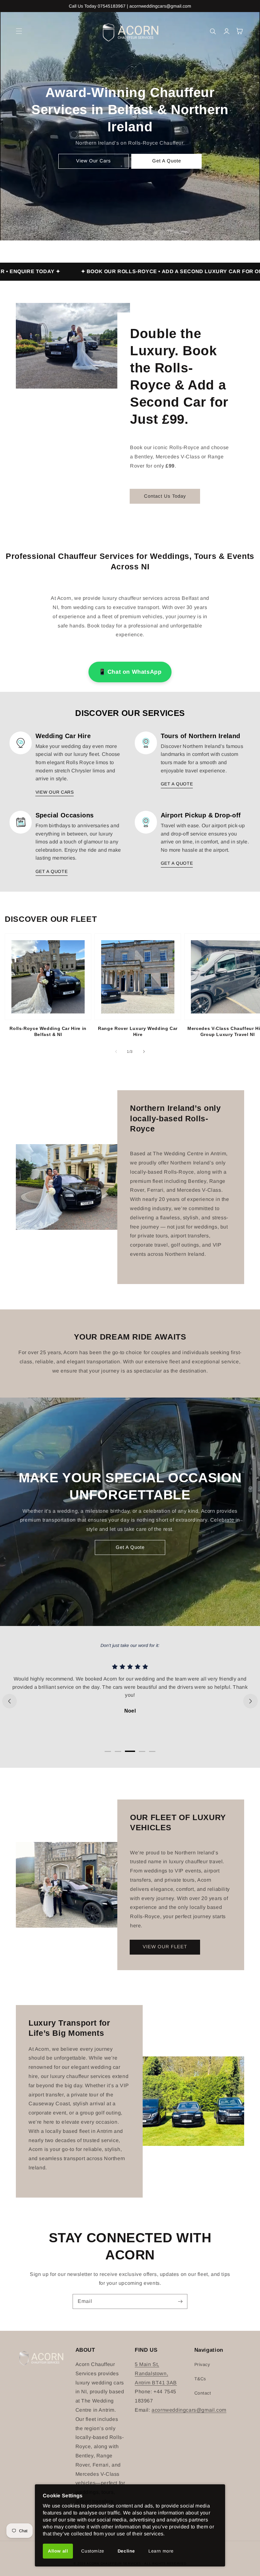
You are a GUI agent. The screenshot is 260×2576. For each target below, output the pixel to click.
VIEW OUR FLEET (165, 1947)
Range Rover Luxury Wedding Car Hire (138, 1032)
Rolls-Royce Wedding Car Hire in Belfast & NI (48, 1032)
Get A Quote (167, 161)
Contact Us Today (165, 496)
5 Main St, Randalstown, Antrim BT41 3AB (156, 2373)
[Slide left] (116, 1052)
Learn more (161, 2551)
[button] (19, 31)
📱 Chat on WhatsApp (130, 672)
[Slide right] (144, 1052)
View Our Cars (94, 161)
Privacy (202, 2364)
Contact (203, 2393)
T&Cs (200, 2379)
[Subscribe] (180, 2301)
